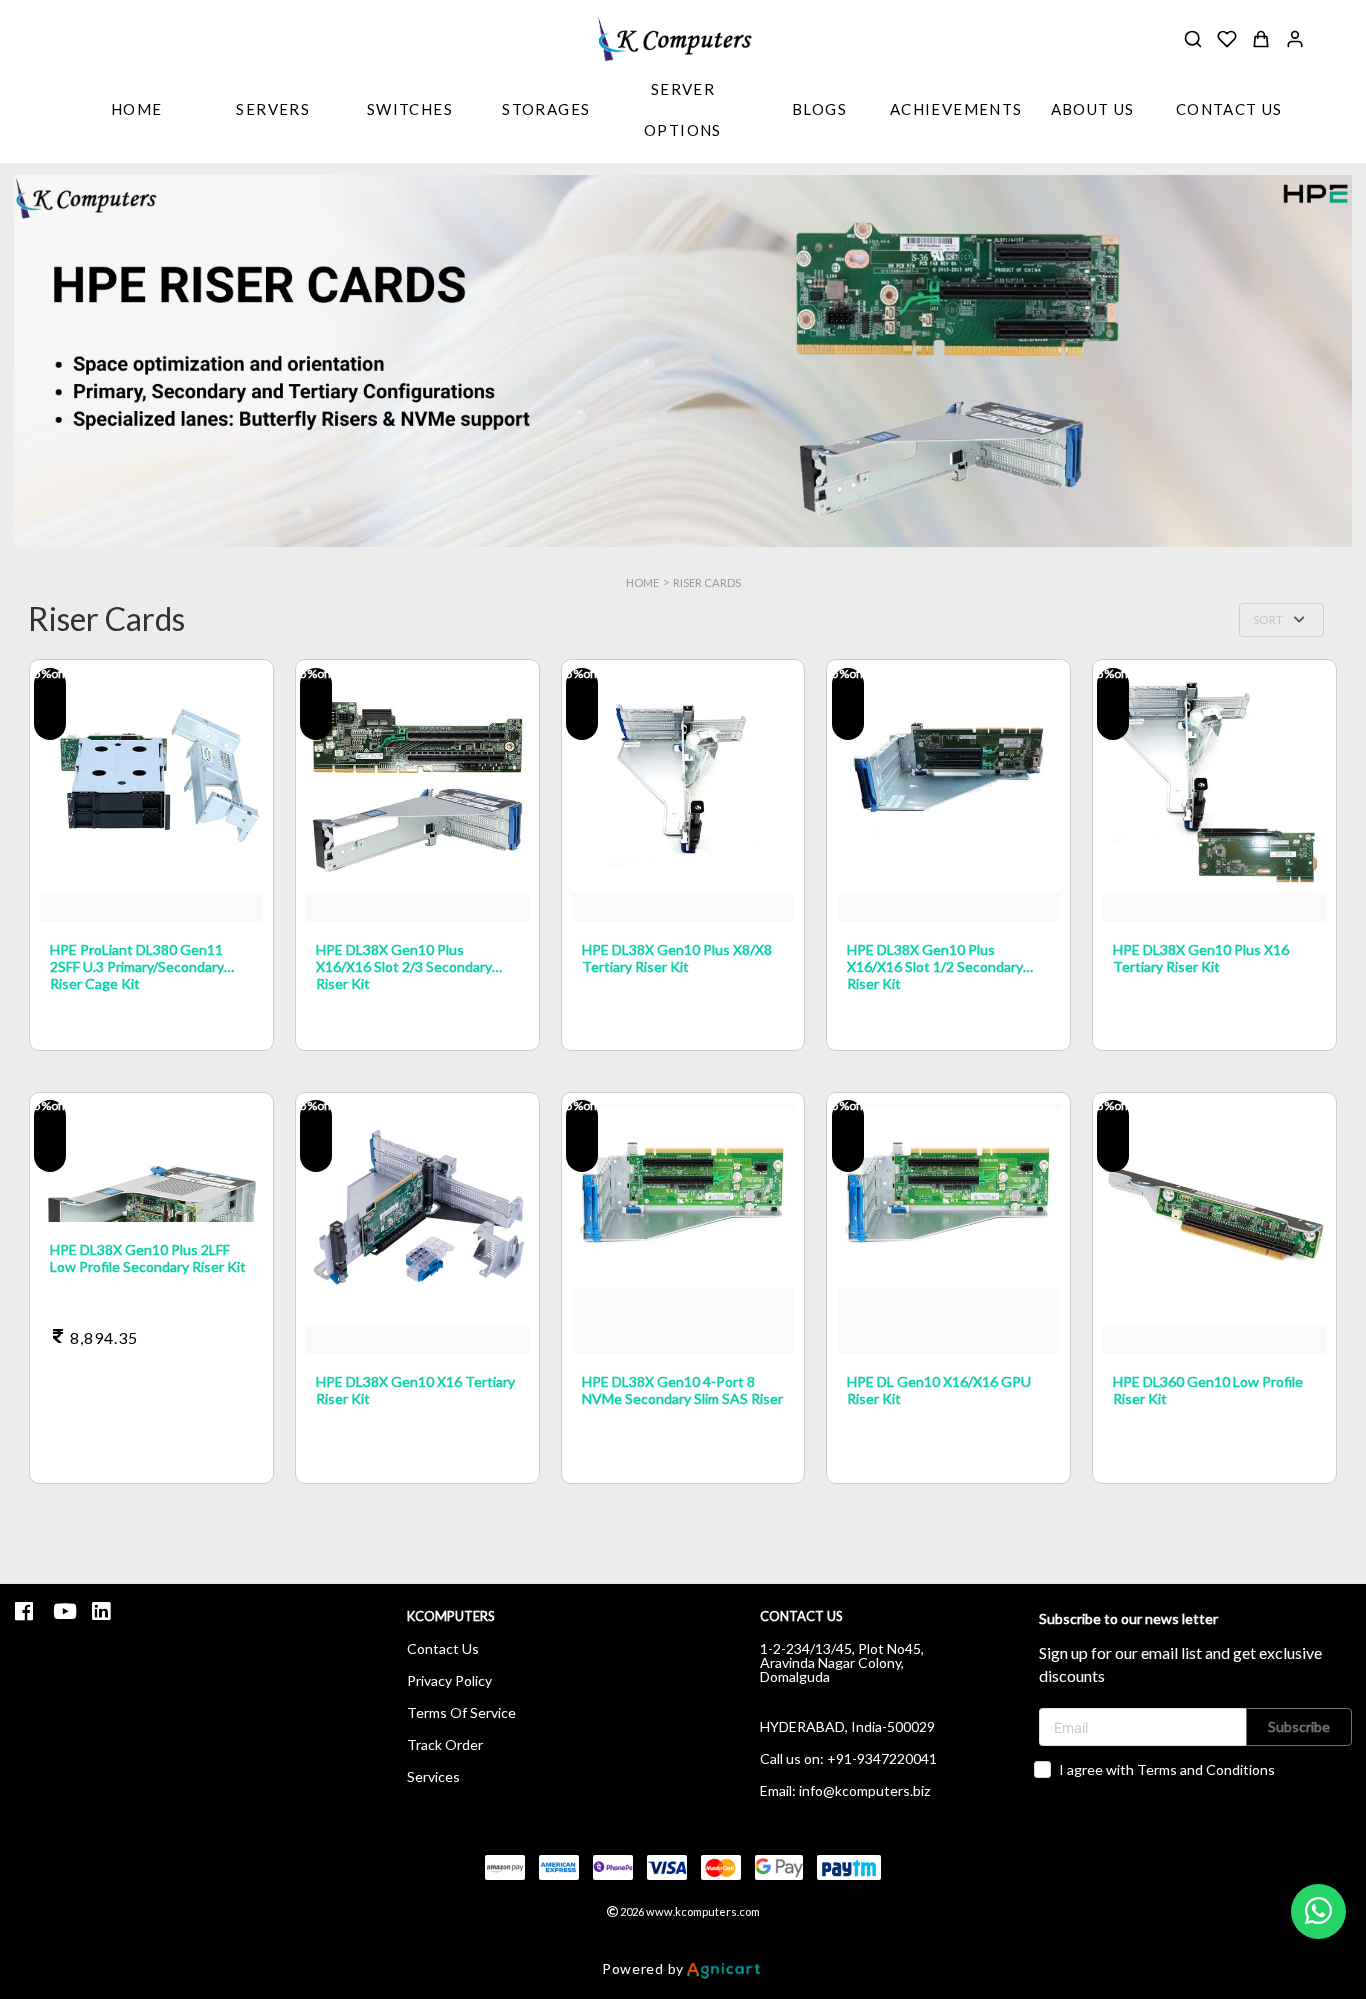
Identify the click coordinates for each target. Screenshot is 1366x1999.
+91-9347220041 (882, 1758)
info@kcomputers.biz (864, 1790)
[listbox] (273, 112)
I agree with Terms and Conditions (1167, 1769)
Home (642, 582)
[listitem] (26, 1611)
